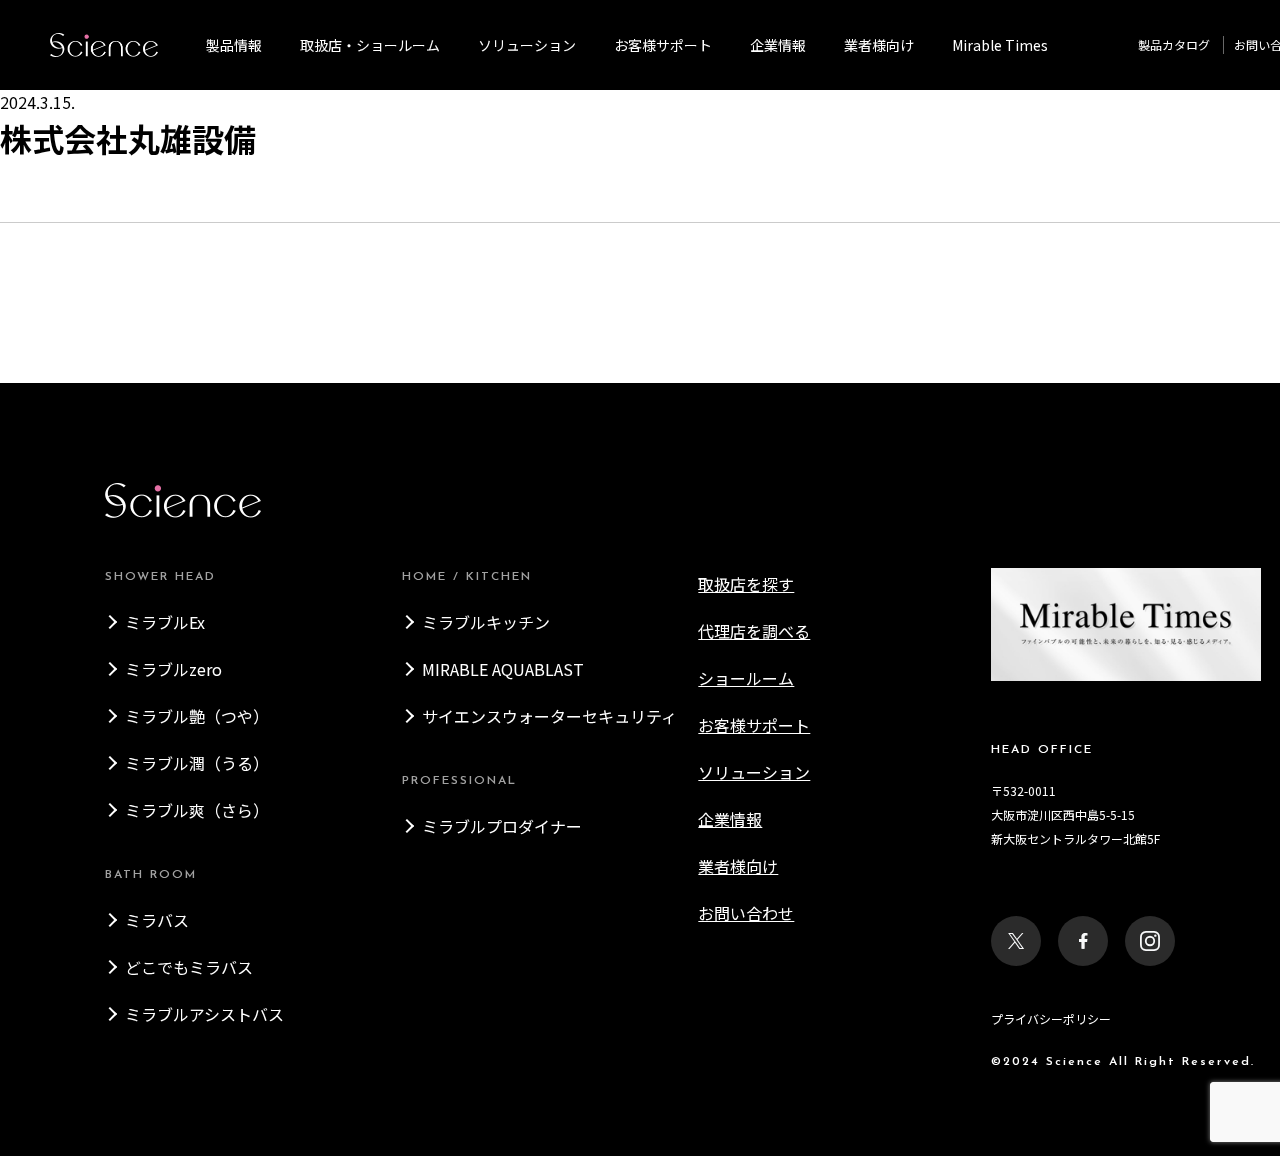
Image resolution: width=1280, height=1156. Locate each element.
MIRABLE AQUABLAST (503, 669)
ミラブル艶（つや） (197, 716)
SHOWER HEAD (160, 577)
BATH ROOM (151, 875)
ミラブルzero (173, 669)
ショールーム (746, 678)
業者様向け (738, 866)
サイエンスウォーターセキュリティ (549, 716)
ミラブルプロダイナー (502, 826)
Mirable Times (1000, 45)
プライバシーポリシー (1051, 1018)
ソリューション (527, 45)
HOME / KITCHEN (467, 577)
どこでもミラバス (189, 967)
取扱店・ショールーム (370, 45)
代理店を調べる (754, 631)
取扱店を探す (746, 584)
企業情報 (778, 45)
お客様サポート (663, 45)
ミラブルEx (165, 622)
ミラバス (157, 920)
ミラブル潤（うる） (197, 763)
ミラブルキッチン (486, 622)
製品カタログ (1174, 44)
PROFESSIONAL (459, 781)
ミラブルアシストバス (204, 1014)
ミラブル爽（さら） (197, 810)
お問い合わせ (746, 913)
